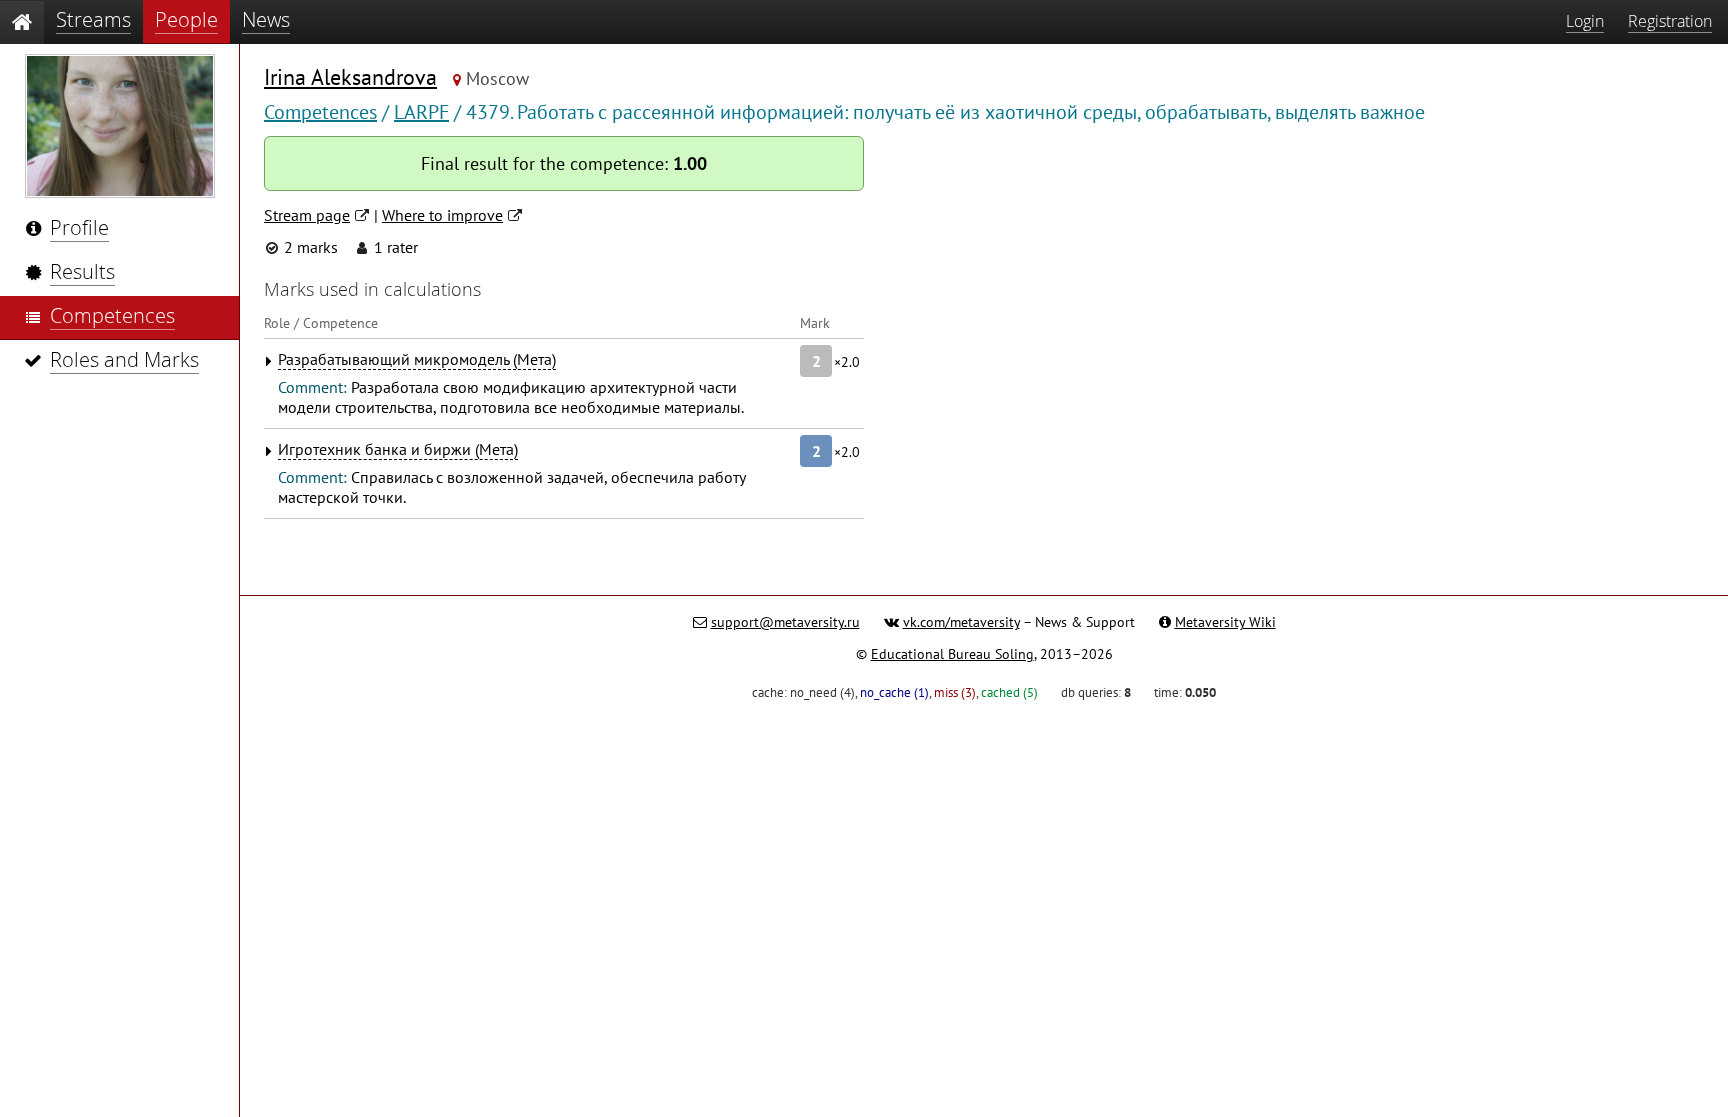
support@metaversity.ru (785, 622)
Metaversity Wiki (1225, 622)
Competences (320, 112)
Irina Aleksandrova (350, 77)
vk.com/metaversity (961, 622)
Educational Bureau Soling (952, 654)
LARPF (421, 112)
